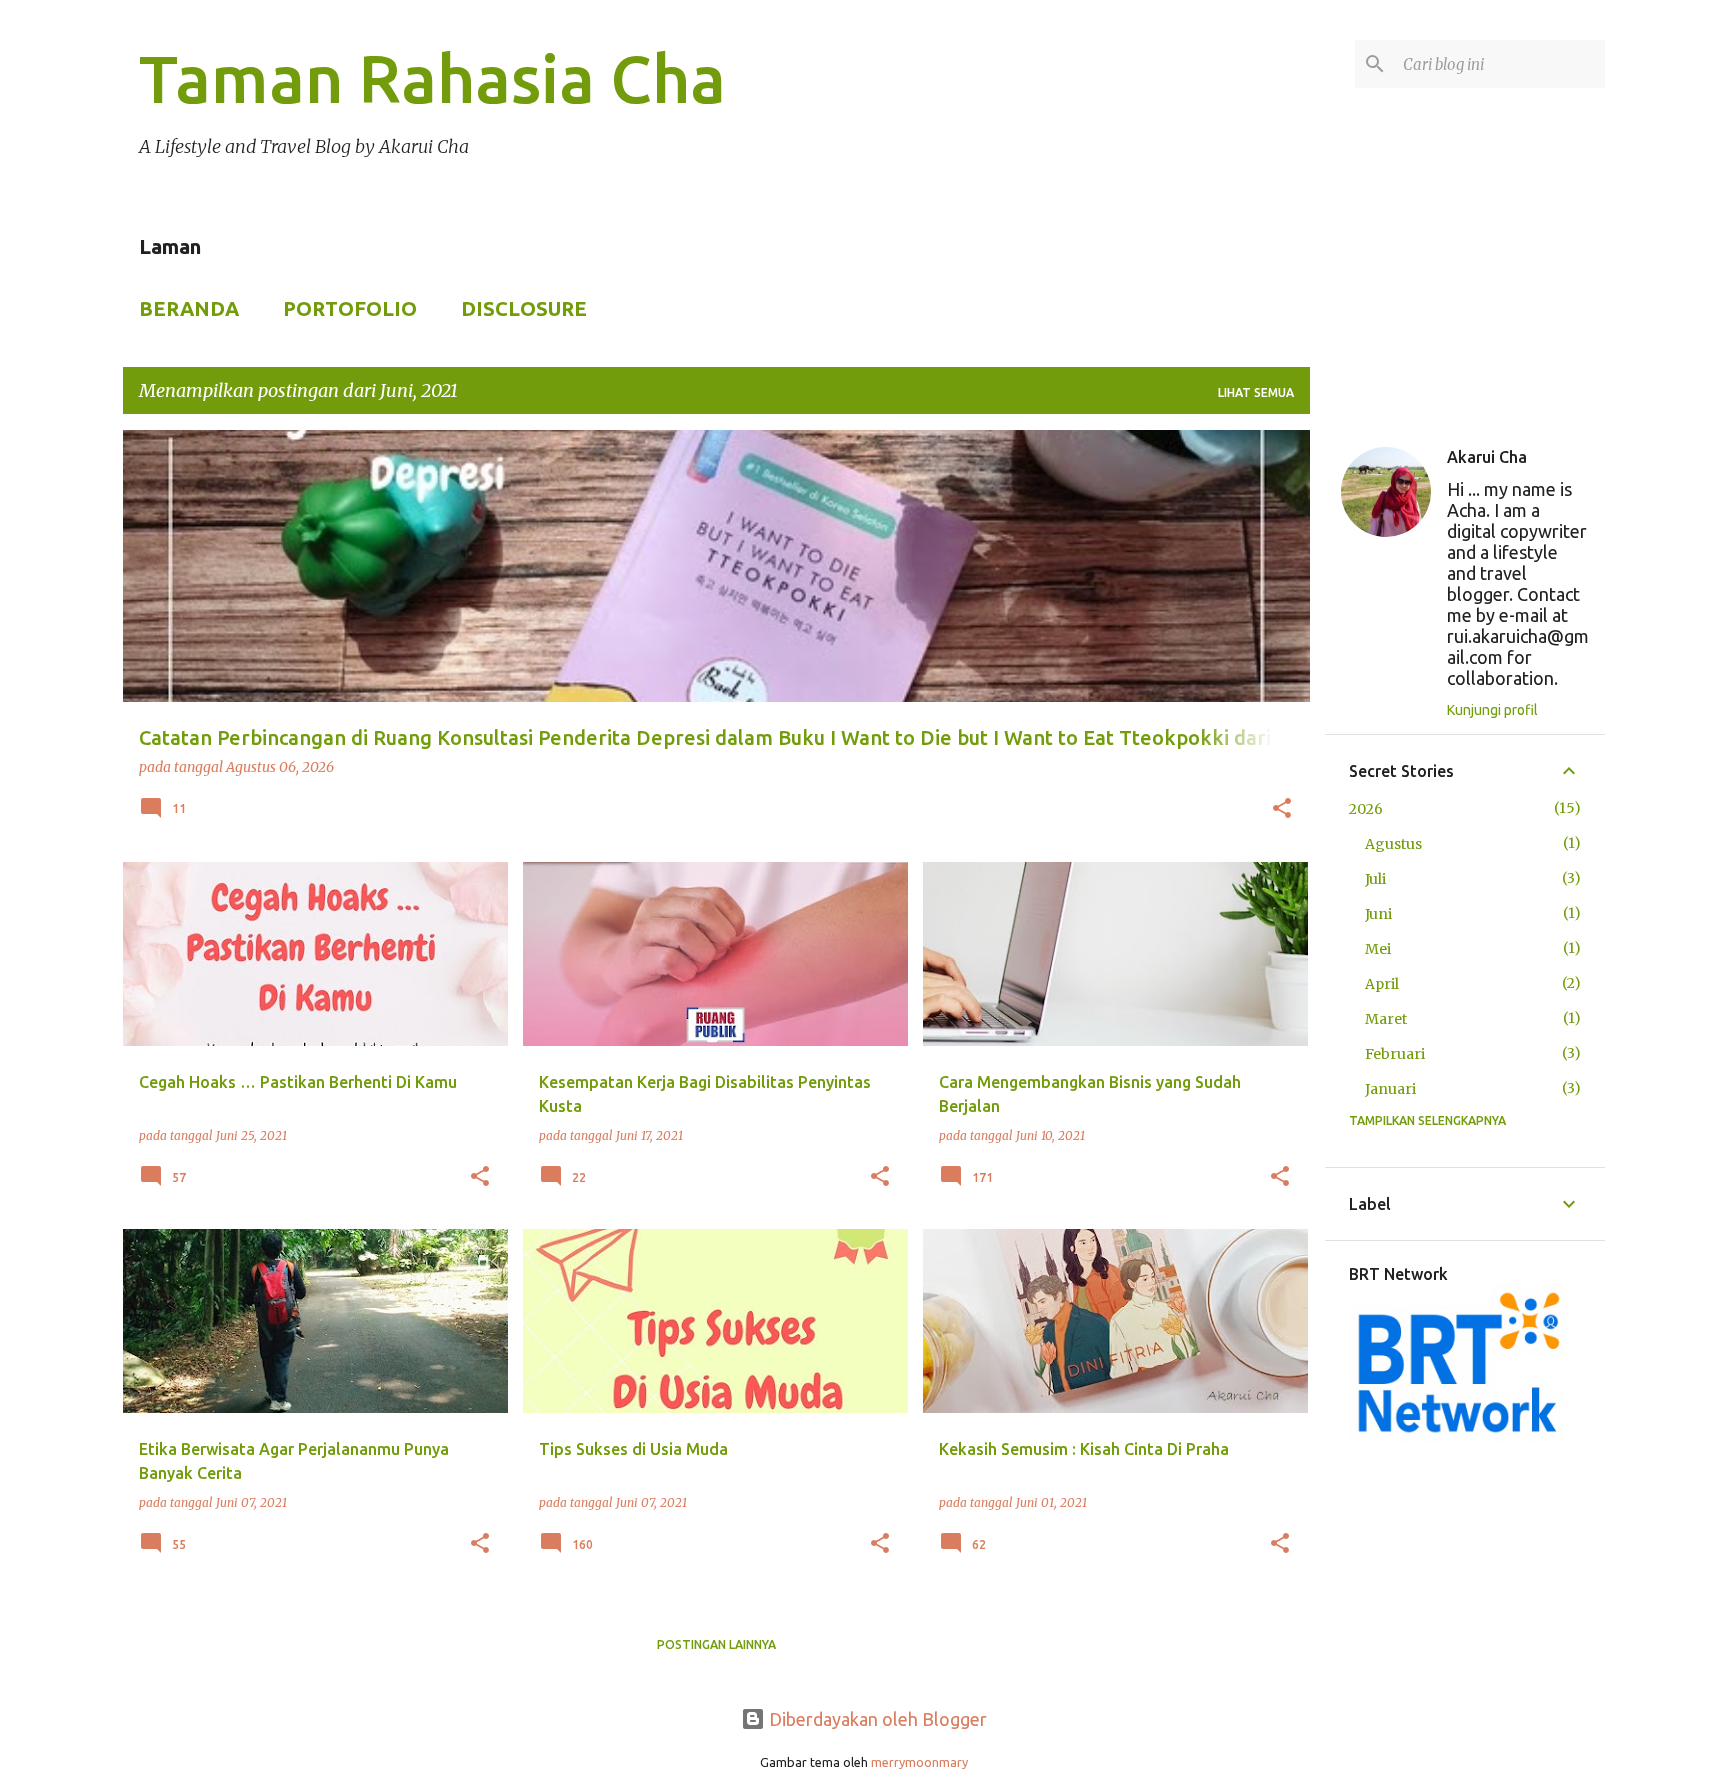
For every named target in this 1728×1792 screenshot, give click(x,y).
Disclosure (524, 308)
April (1382, 984)
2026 (1366, 809)
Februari (1395, 1054)
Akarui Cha (1487, 457)
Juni (1378, 914)
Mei (1378, 949)
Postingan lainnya (716, 1644)
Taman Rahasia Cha (432, 78)
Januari (1390, 1089)
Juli (1375, 879)
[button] (1282, 810)
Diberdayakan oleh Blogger (876, 1719)
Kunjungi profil (1492, 710)
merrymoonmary (919, 1762)
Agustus (1393, 844)
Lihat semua (1256, 392)
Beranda (189, 308)
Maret (1386, 1019)
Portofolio (350, 308)
